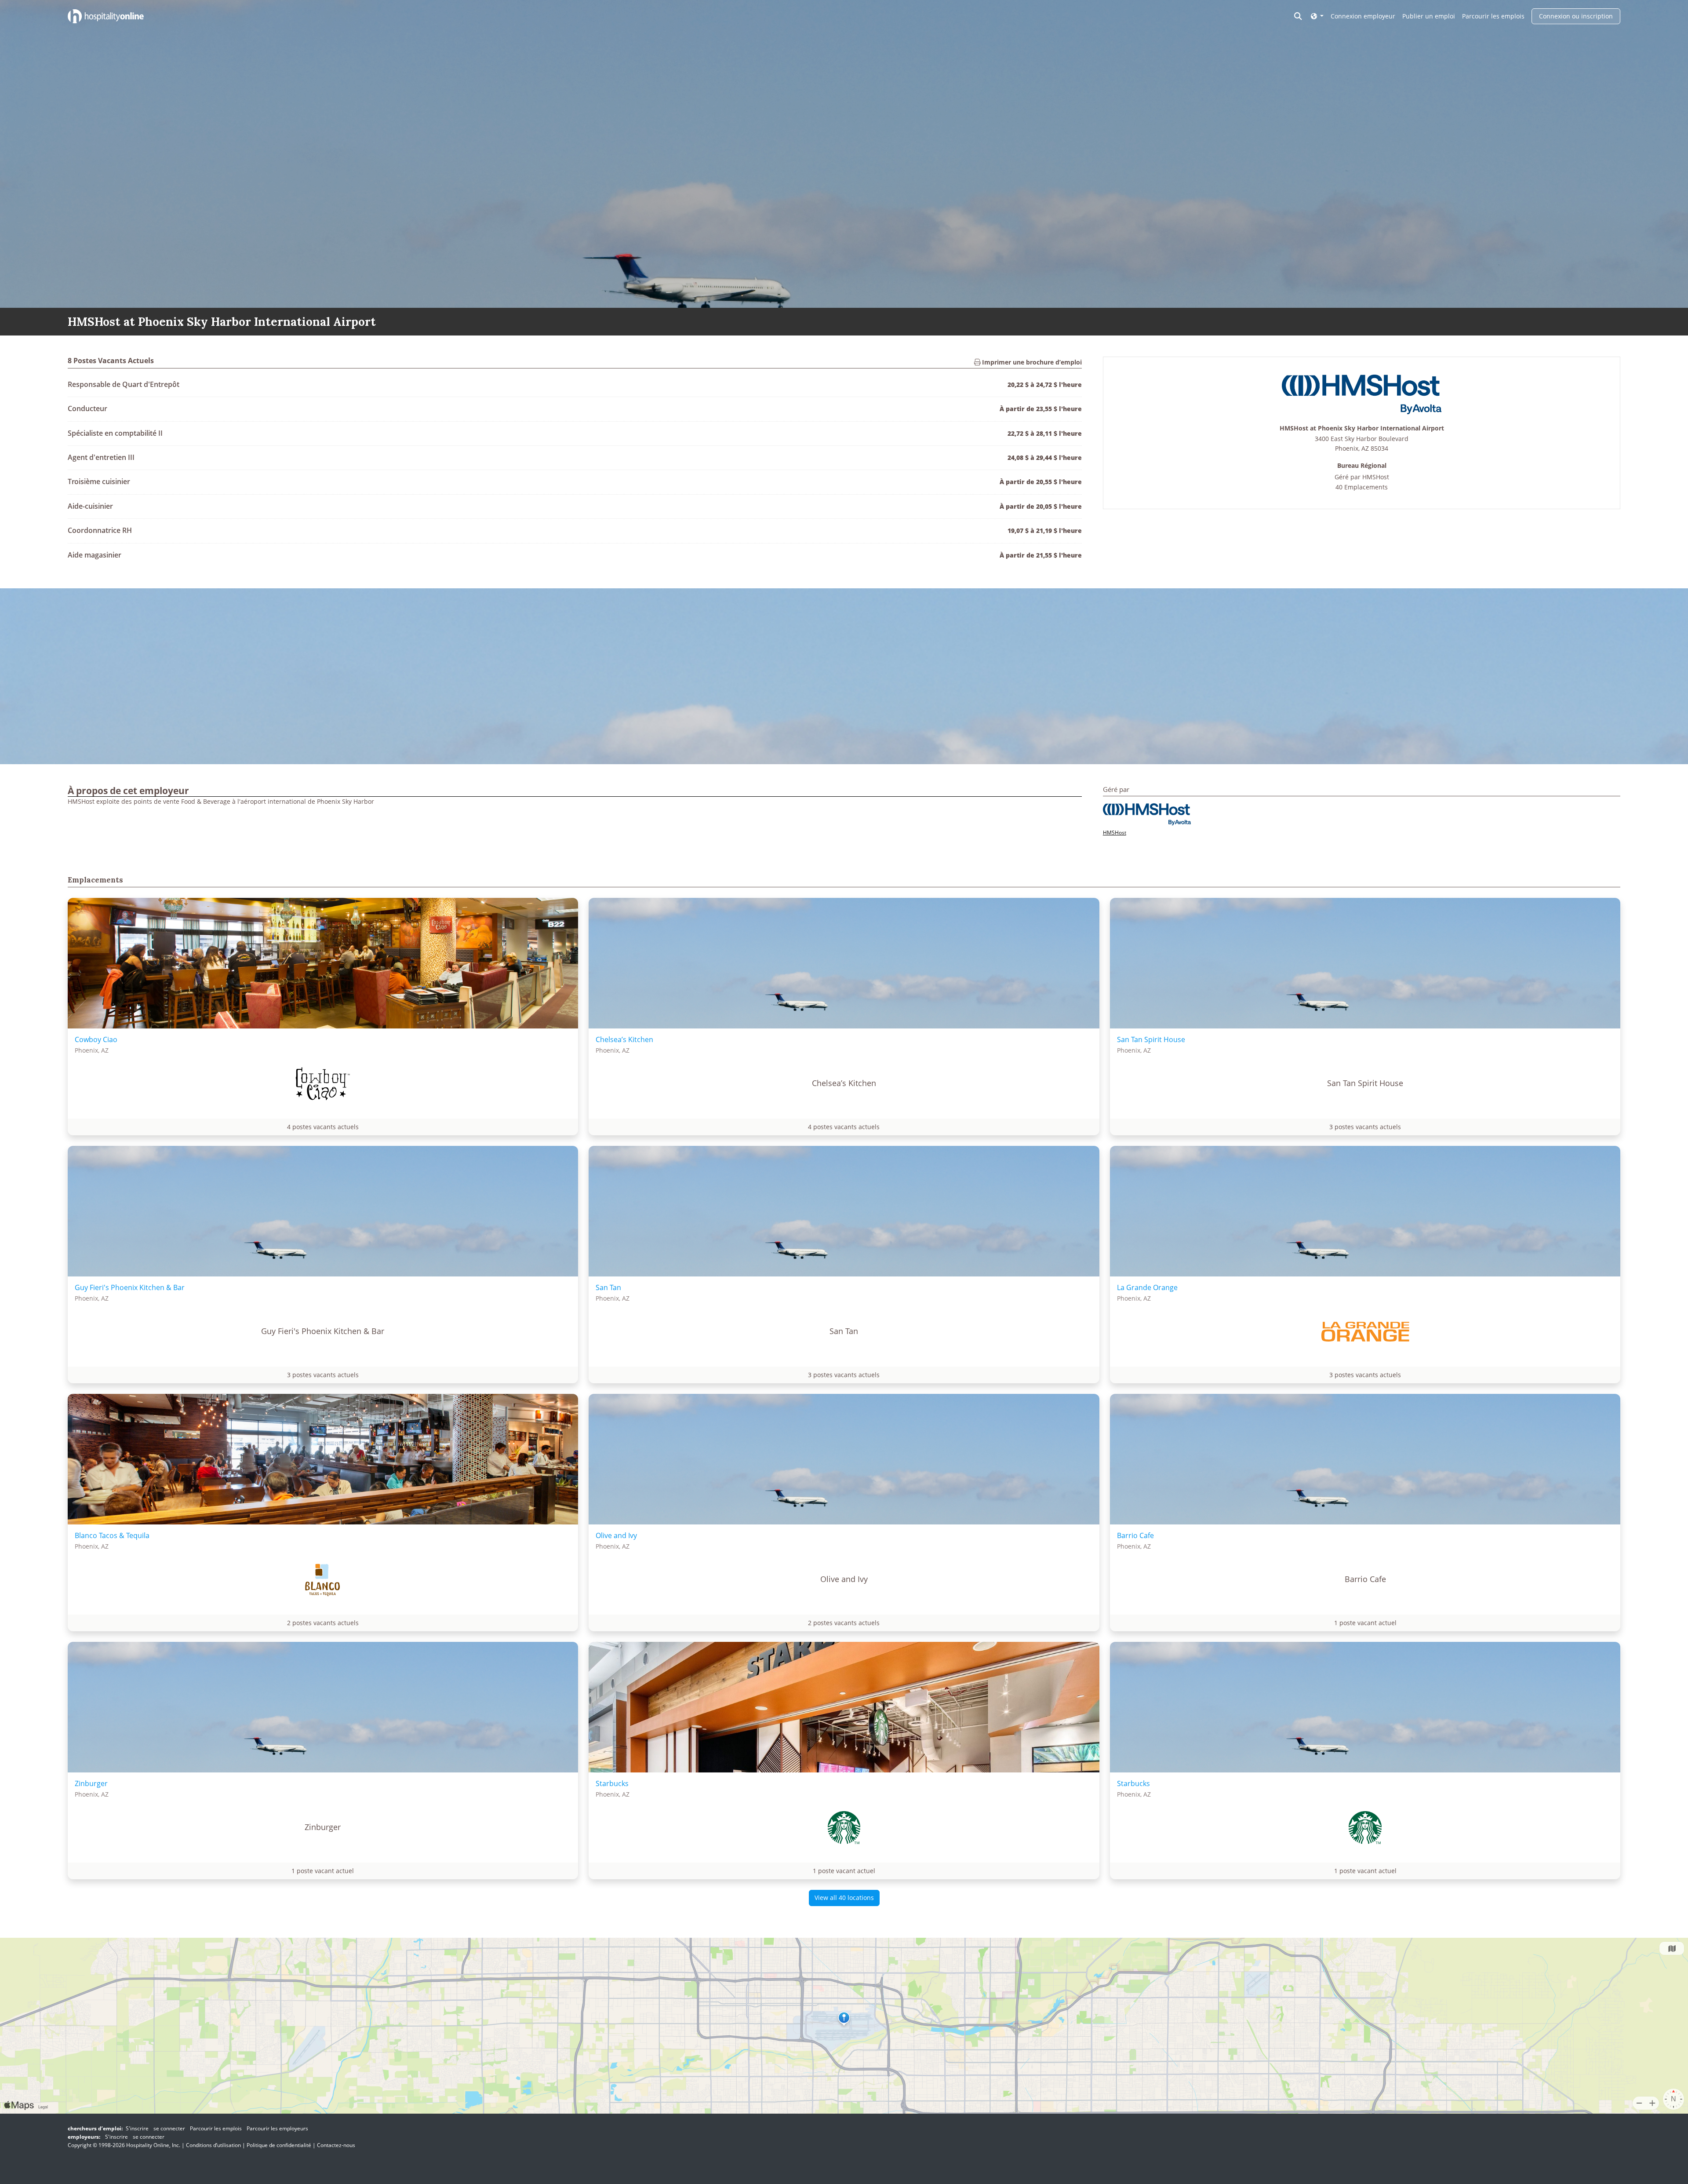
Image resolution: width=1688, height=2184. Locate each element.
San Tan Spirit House (1151, 1039)
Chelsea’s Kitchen (624, 1039)
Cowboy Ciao (96, 1039)
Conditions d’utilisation (213, 2145)
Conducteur (87, 408)
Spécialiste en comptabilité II (115, 433)
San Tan (608, 1287)
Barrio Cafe (1135, 1535)
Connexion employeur (1363, 16)
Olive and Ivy (616, 1535)
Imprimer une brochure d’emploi (1031, 362)
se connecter (169, 2128)
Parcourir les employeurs (277, 2128)
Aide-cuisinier (90, 506)
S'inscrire (137, 2128)
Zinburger (91, 1783)
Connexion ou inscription (1576, 16)
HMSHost (1376, 477)
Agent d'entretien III (101, 457)
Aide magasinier (95, 555)
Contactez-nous (336, 2145)
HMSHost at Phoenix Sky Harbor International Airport (1362, 428)
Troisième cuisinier (99, 481)
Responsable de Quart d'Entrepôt (124, 384)
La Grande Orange (1147, 1287)
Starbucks (612, 1783)
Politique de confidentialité (279, 2145)
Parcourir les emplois (1493, 16)
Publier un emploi (1429, 16)
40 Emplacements (1362, 487)
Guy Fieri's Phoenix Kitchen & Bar (130, 1287)
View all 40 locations (844, 1898)
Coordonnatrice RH (100, 530)
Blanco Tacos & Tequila (112, 1535)
